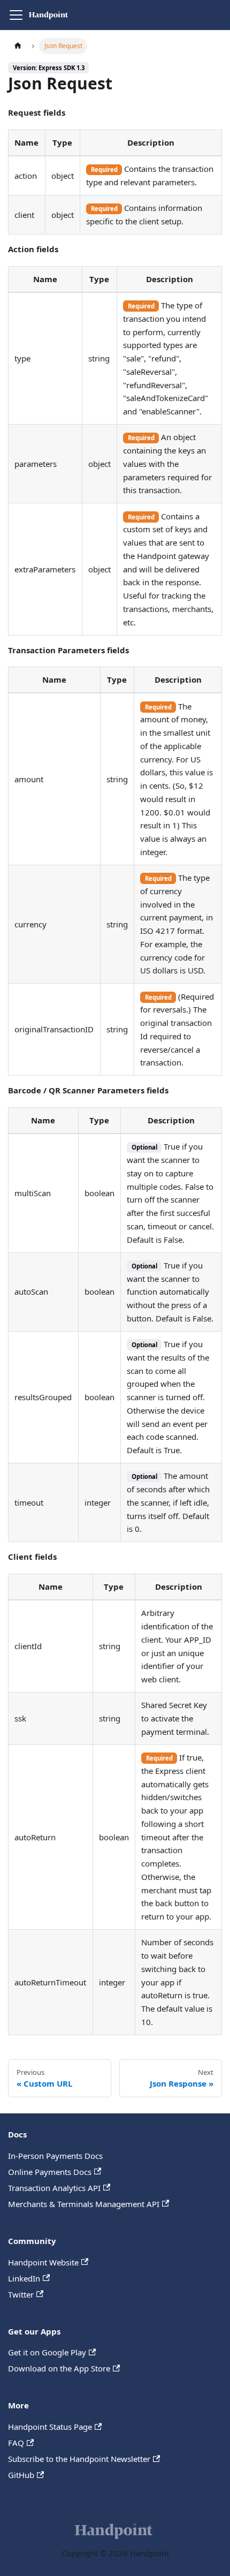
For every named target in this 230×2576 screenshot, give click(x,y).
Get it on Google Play (47, 2352)
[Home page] (18, 46)
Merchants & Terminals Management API (84, 2204)
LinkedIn (24, 2278)
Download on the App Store (59, 2368)
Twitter (21, 2294)
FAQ (16, 2443)
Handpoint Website (43, 2262)
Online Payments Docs (50, 2172)
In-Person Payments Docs (55, 2156)
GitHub (21, 2475)
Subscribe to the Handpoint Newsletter (79, 2459)
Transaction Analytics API (54, 2188)
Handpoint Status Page (50, 2427)
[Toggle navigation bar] (16, 15)
